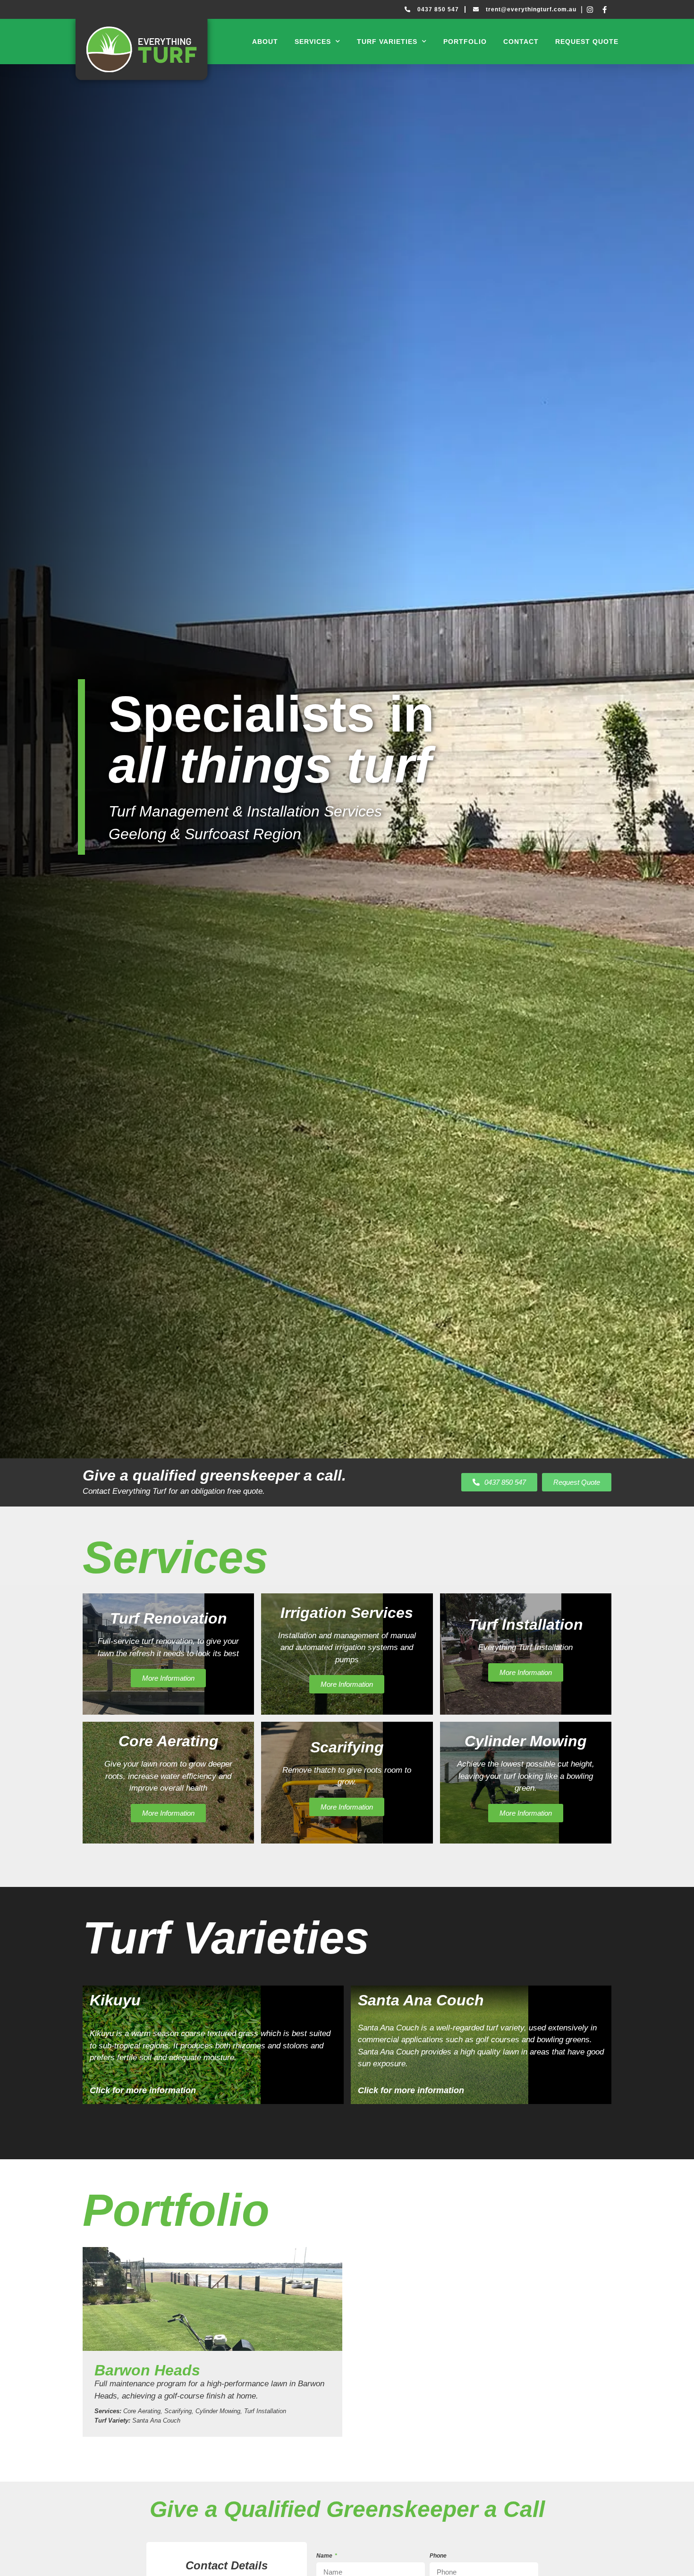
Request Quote (587, 42)
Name (325, 2556)
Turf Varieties (387, 42)
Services (313, 42)
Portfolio (465, 42)
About (265, 42)
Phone (438, 2556)
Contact (521, 42)
